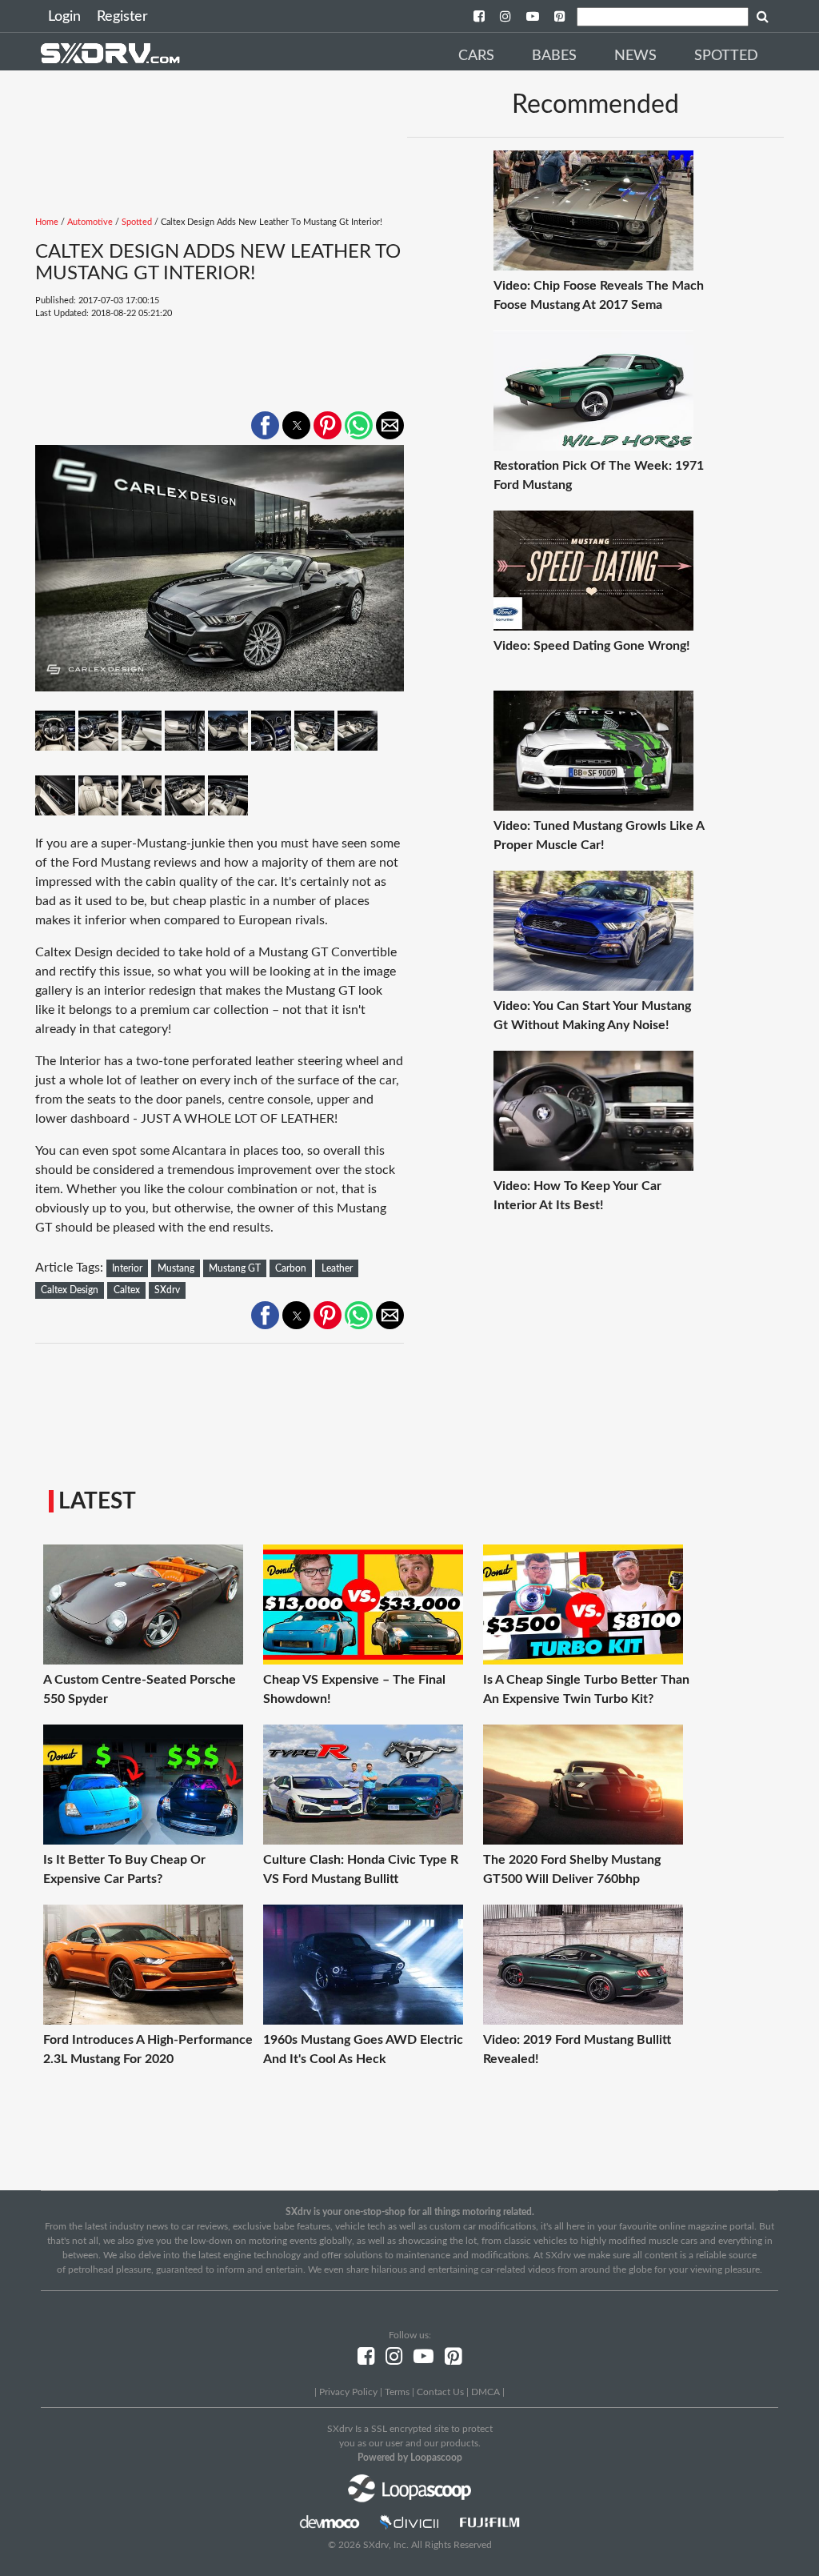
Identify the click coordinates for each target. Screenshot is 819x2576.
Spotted (726, 56)
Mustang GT (235, 1268)
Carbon (291, 1268)
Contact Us (440, 2392)
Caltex (127, 1290)
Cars (476, 56)
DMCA (485, 2392)
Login (64, 17)
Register (122, 17)
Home (47, 222)
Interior (127, 1268)
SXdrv (167, 1290)
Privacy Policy (348, 2392)
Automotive (90, 222)
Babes (554, 56)
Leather (337, 1268)
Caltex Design (70, 1290)
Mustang (176, 1268)
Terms (397, 2392)
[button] (265, 425)
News (635, 56)
